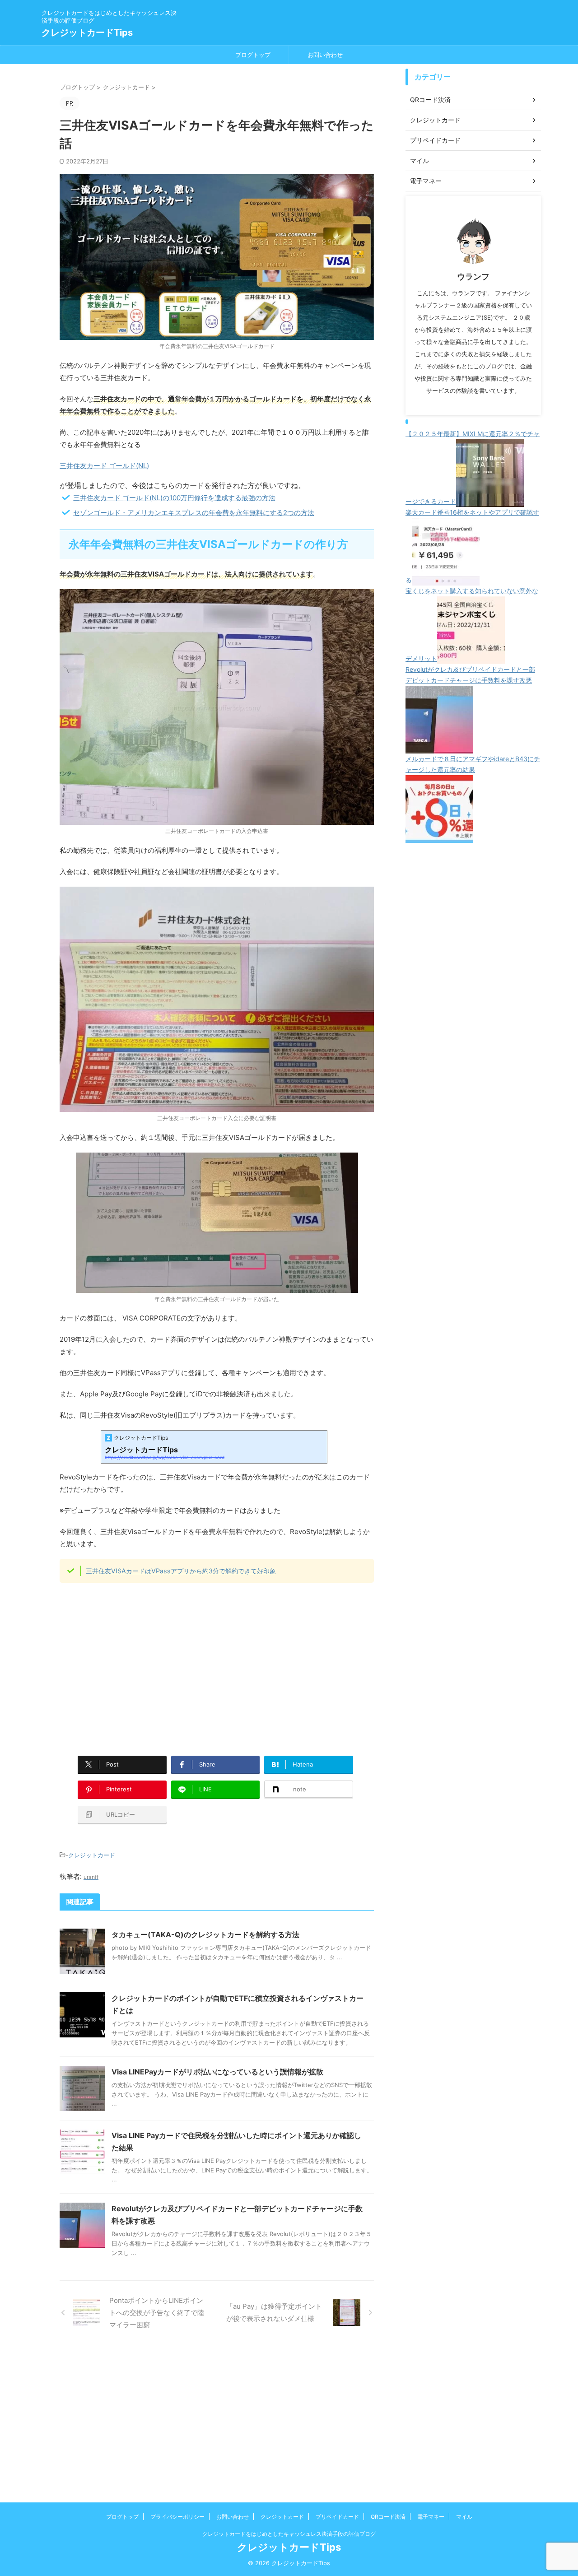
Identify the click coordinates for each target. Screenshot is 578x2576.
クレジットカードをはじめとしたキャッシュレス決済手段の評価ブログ (289, 2534)
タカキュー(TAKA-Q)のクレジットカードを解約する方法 (205, 1934)
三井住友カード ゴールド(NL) (104, 466)
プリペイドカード (337, 2517)
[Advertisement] (135, 1664)
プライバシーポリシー (177, 2517)
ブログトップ (253, 55)
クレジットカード (92, 1855)
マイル (464, 2517)
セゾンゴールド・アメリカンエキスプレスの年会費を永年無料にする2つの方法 (194, 513)
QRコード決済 (388, 2517)
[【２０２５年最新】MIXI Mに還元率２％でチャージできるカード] (490, 501)
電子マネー (431, 2517)
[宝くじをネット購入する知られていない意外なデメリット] (471, 658)
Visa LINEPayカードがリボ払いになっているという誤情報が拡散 (217, 2072)
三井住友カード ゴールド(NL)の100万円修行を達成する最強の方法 (174, 498)
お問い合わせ (325, 55)
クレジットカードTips (87, 33)
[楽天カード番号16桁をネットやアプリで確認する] (446, 580)
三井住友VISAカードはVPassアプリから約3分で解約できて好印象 (181, 1571)
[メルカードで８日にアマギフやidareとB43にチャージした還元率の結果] (439, 837)
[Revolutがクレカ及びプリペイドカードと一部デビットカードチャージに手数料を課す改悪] (439, 748)
